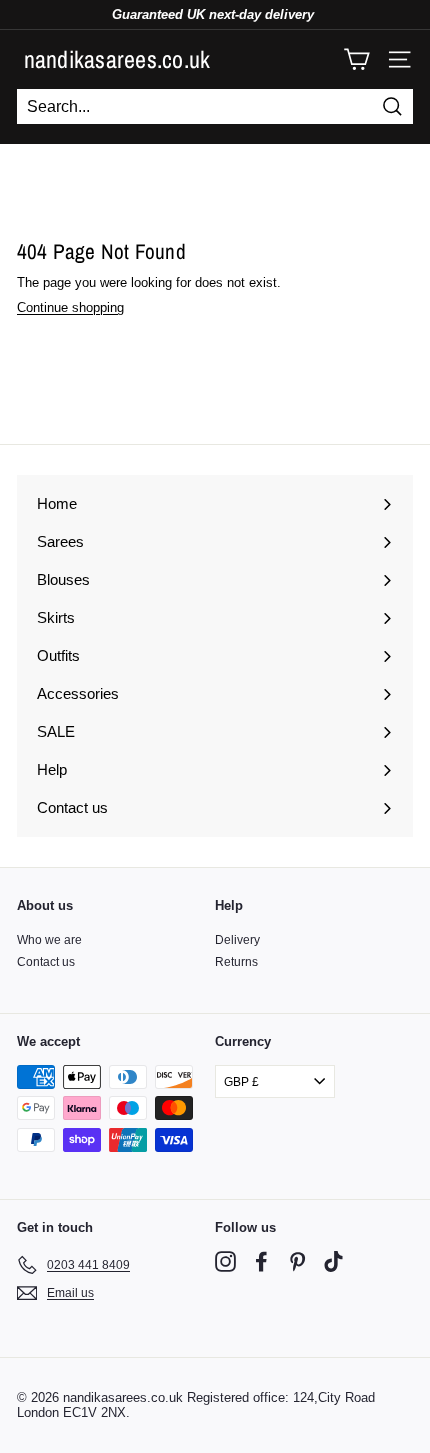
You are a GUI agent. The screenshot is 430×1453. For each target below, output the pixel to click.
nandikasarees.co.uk (117, 59)
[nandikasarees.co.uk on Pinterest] (297, 1261)
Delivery (237, 940)
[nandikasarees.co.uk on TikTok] (333, 1261)
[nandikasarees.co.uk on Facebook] (261, 1261)
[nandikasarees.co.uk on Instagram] (225, 1261)
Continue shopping (70, 307)
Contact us (46, 962)
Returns (236, 962)
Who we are (49, 940)
